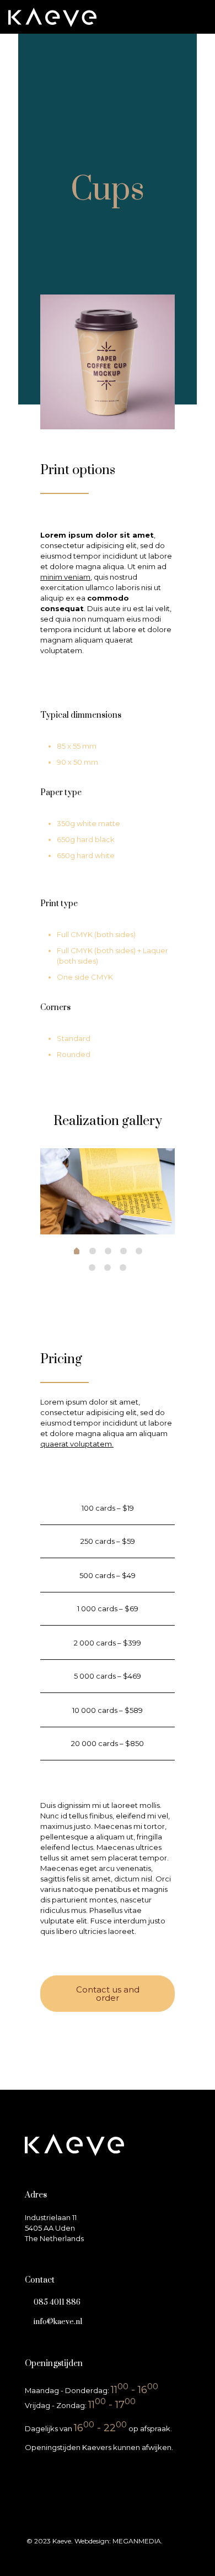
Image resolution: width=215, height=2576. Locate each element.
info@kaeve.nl (58, 2322)
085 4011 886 (57, 2302)
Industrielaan (48, 2217)
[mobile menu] (200, 17)
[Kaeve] (52, 17)
